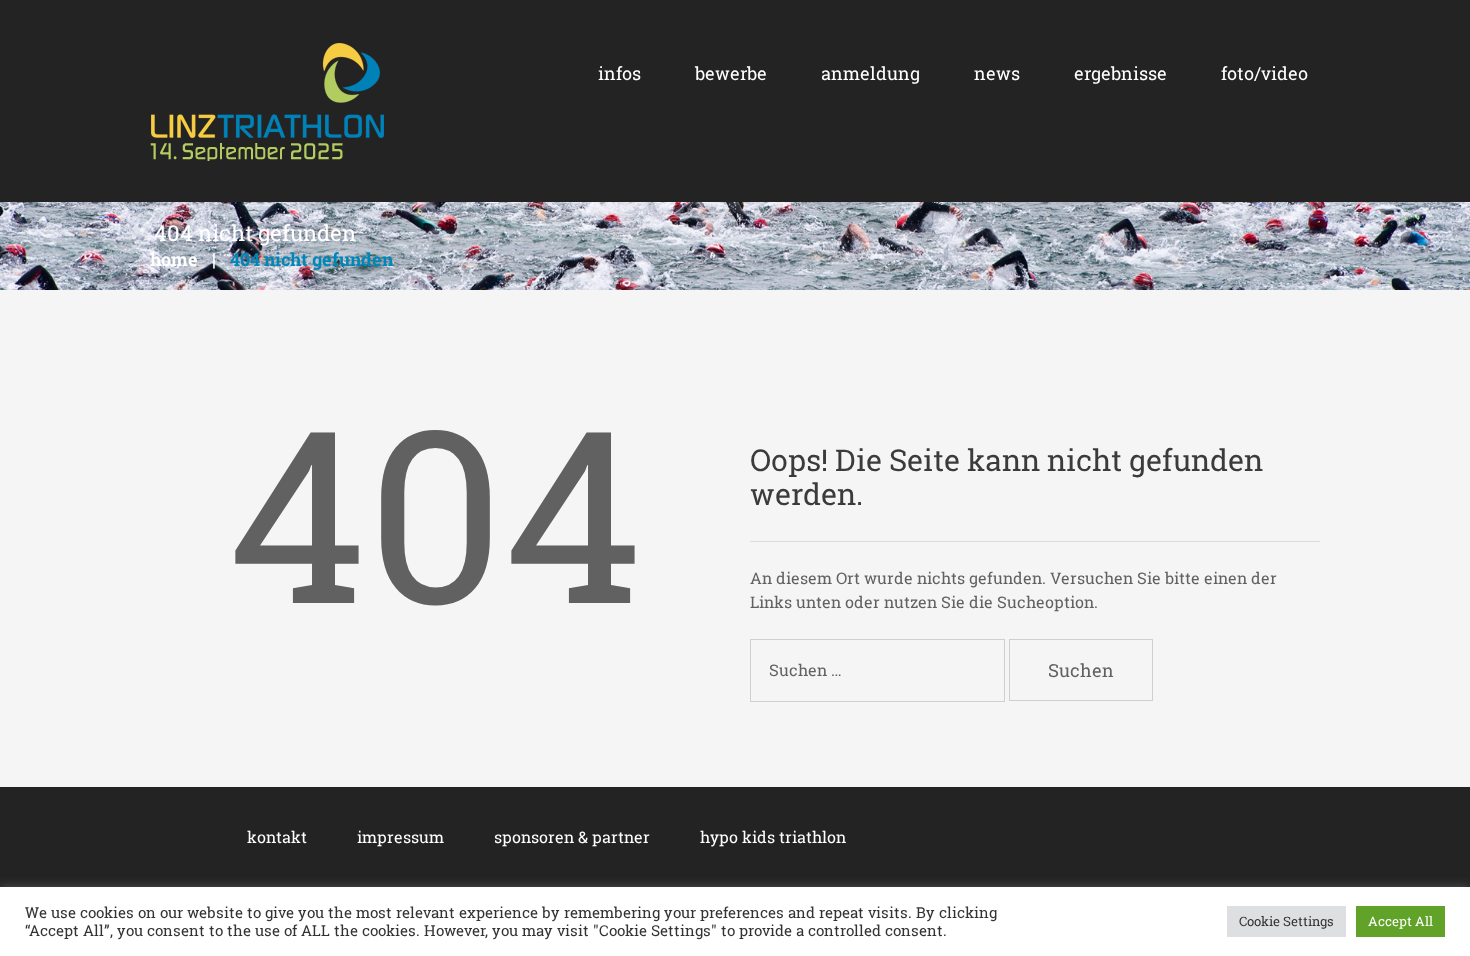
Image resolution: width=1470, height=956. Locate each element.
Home (174, 259)
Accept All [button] (1400, 921)
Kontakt (277, 836)
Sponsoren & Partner (572, 836)
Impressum (400, 836)
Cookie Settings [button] (1286, 921)
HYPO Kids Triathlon (773, 836)
